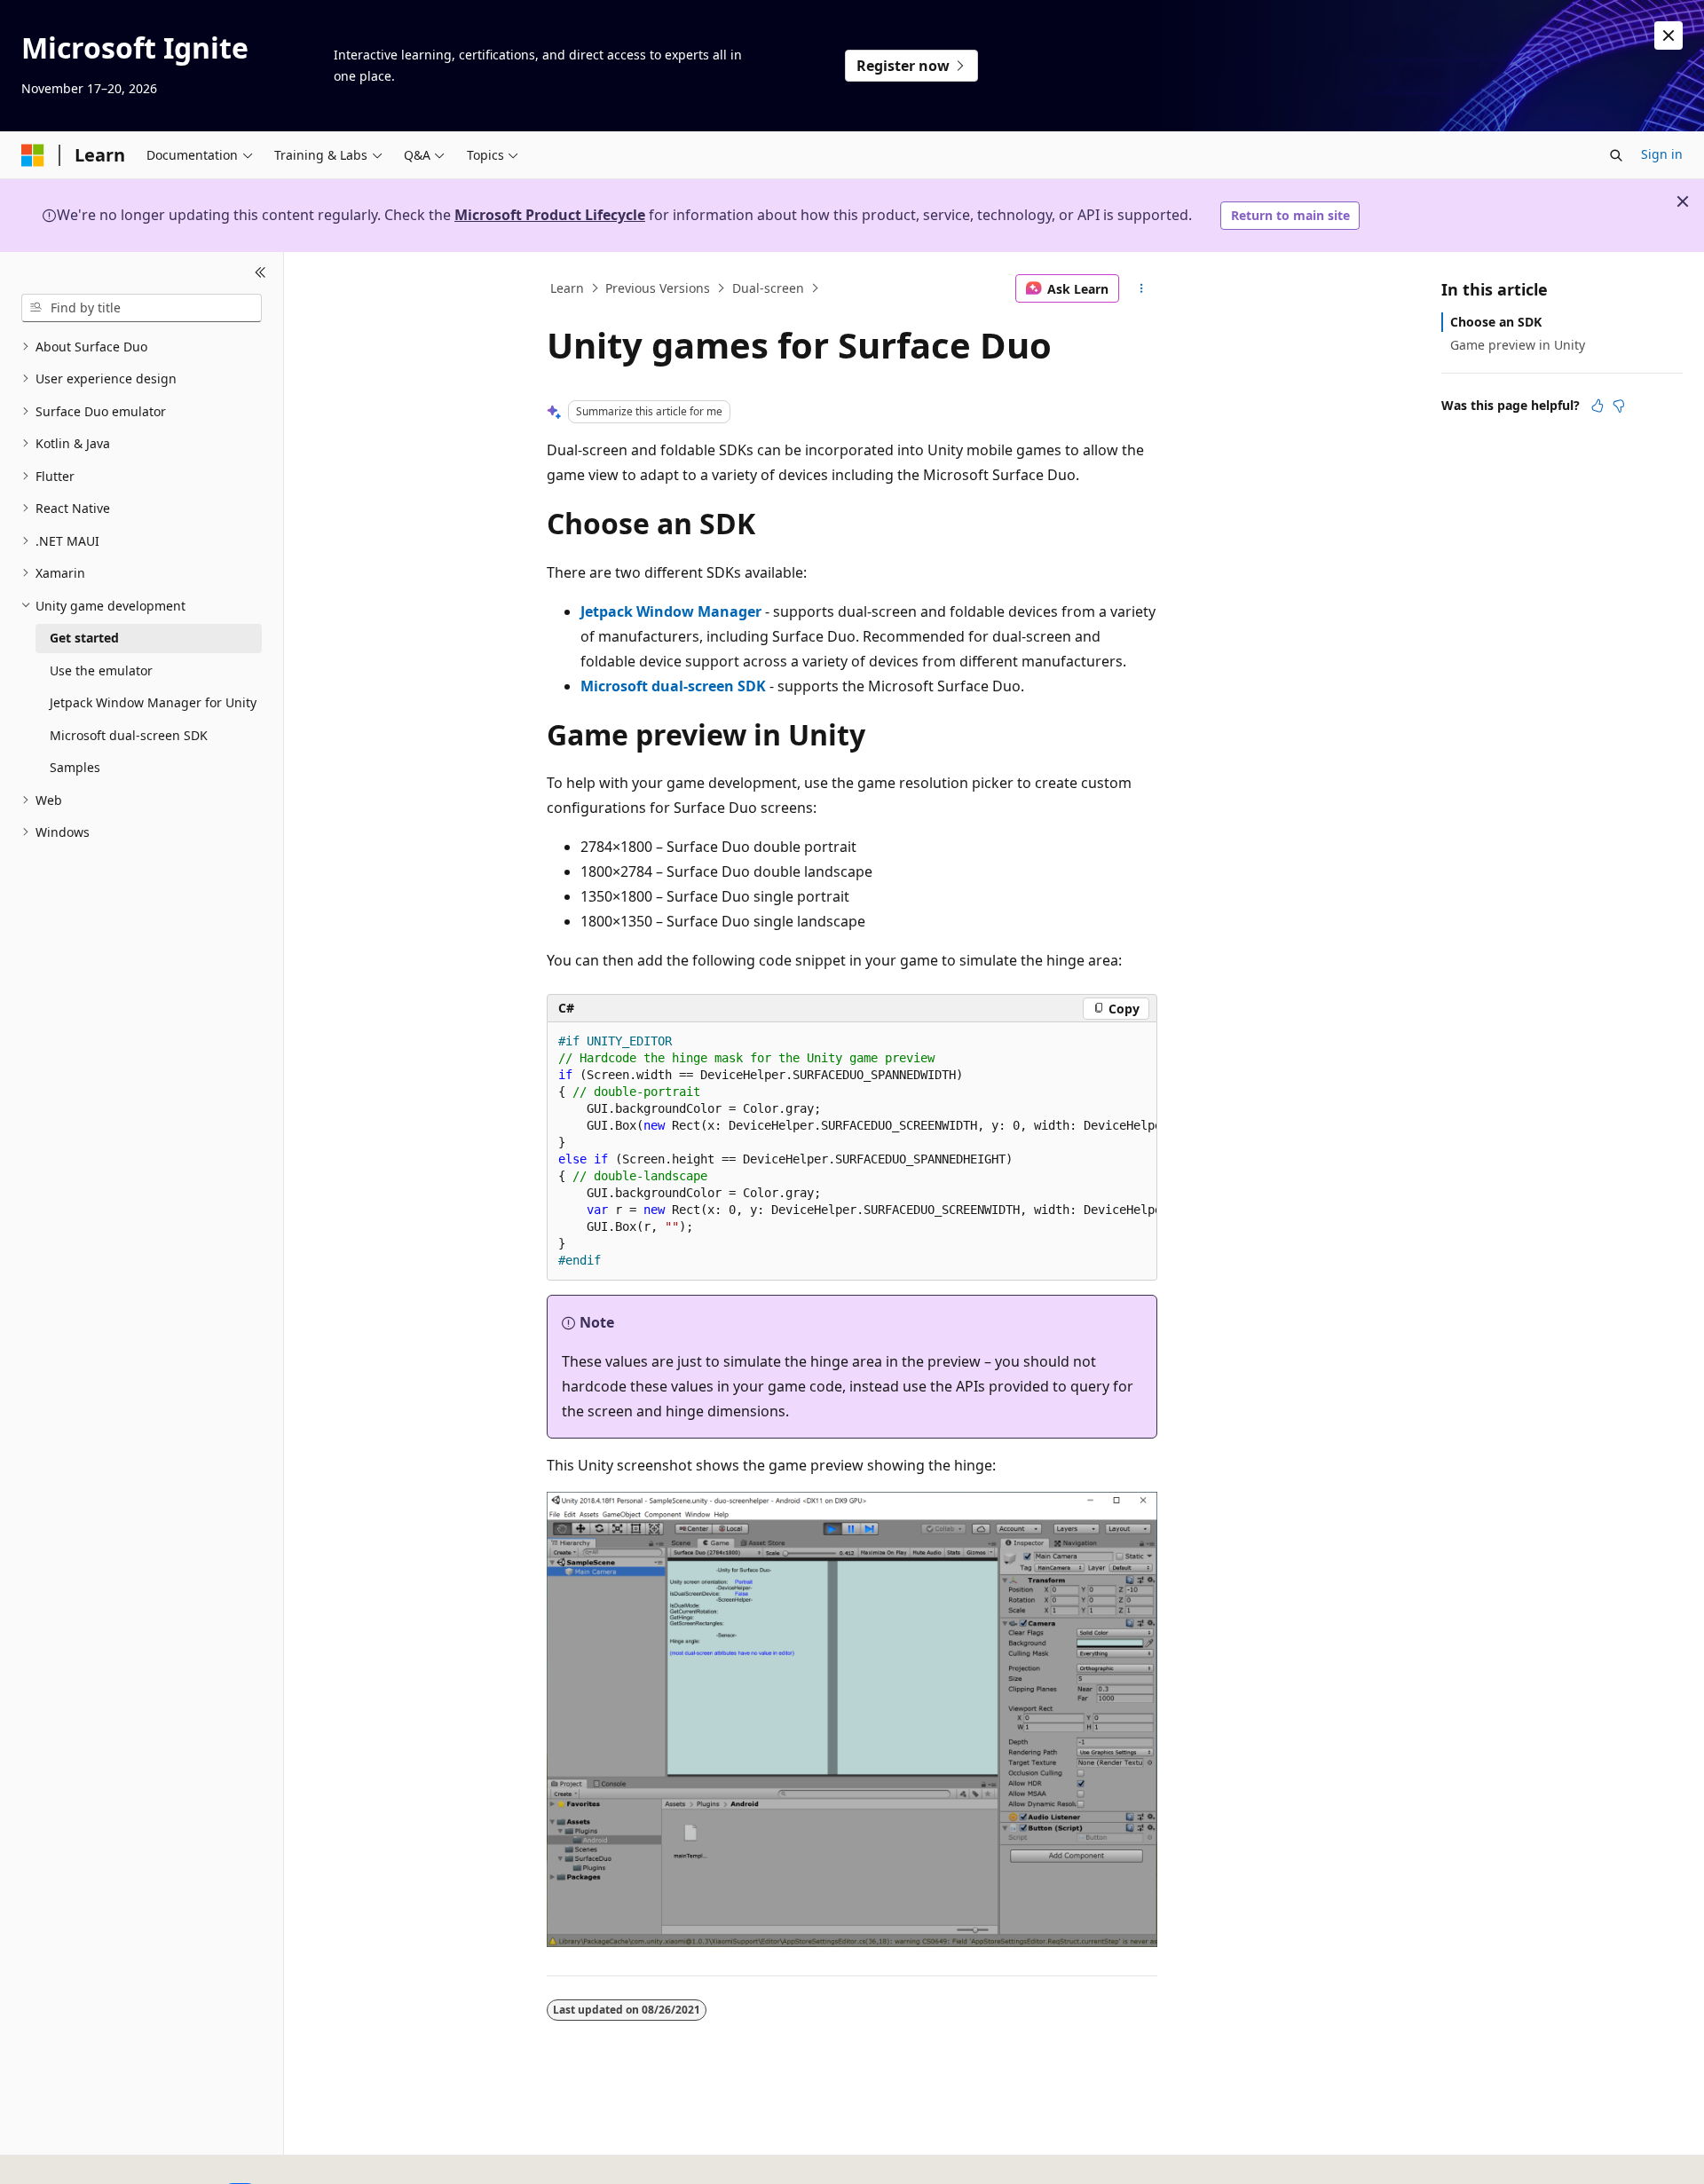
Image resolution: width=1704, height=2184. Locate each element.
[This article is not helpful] (1619, 406)
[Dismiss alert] (1668, 35)
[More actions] (1142, 288)
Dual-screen (768, 288)
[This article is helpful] (1597, 406)
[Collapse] (260, 273)
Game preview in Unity (1518, 345)
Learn (567, 288)
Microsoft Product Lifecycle (550, 215)
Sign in (1662, 154)
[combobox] (142, 308)
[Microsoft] (33, 155)
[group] (852, 1151)
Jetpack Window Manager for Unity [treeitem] (153, 702)
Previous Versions (658, 288)
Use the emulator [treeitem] (101, 670)
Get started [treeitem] (84, 638)
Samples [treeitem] (75, 767)
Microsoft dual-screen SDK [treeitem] (129, 735)
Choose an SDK (1496, 322)
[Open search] (1616, 155)
